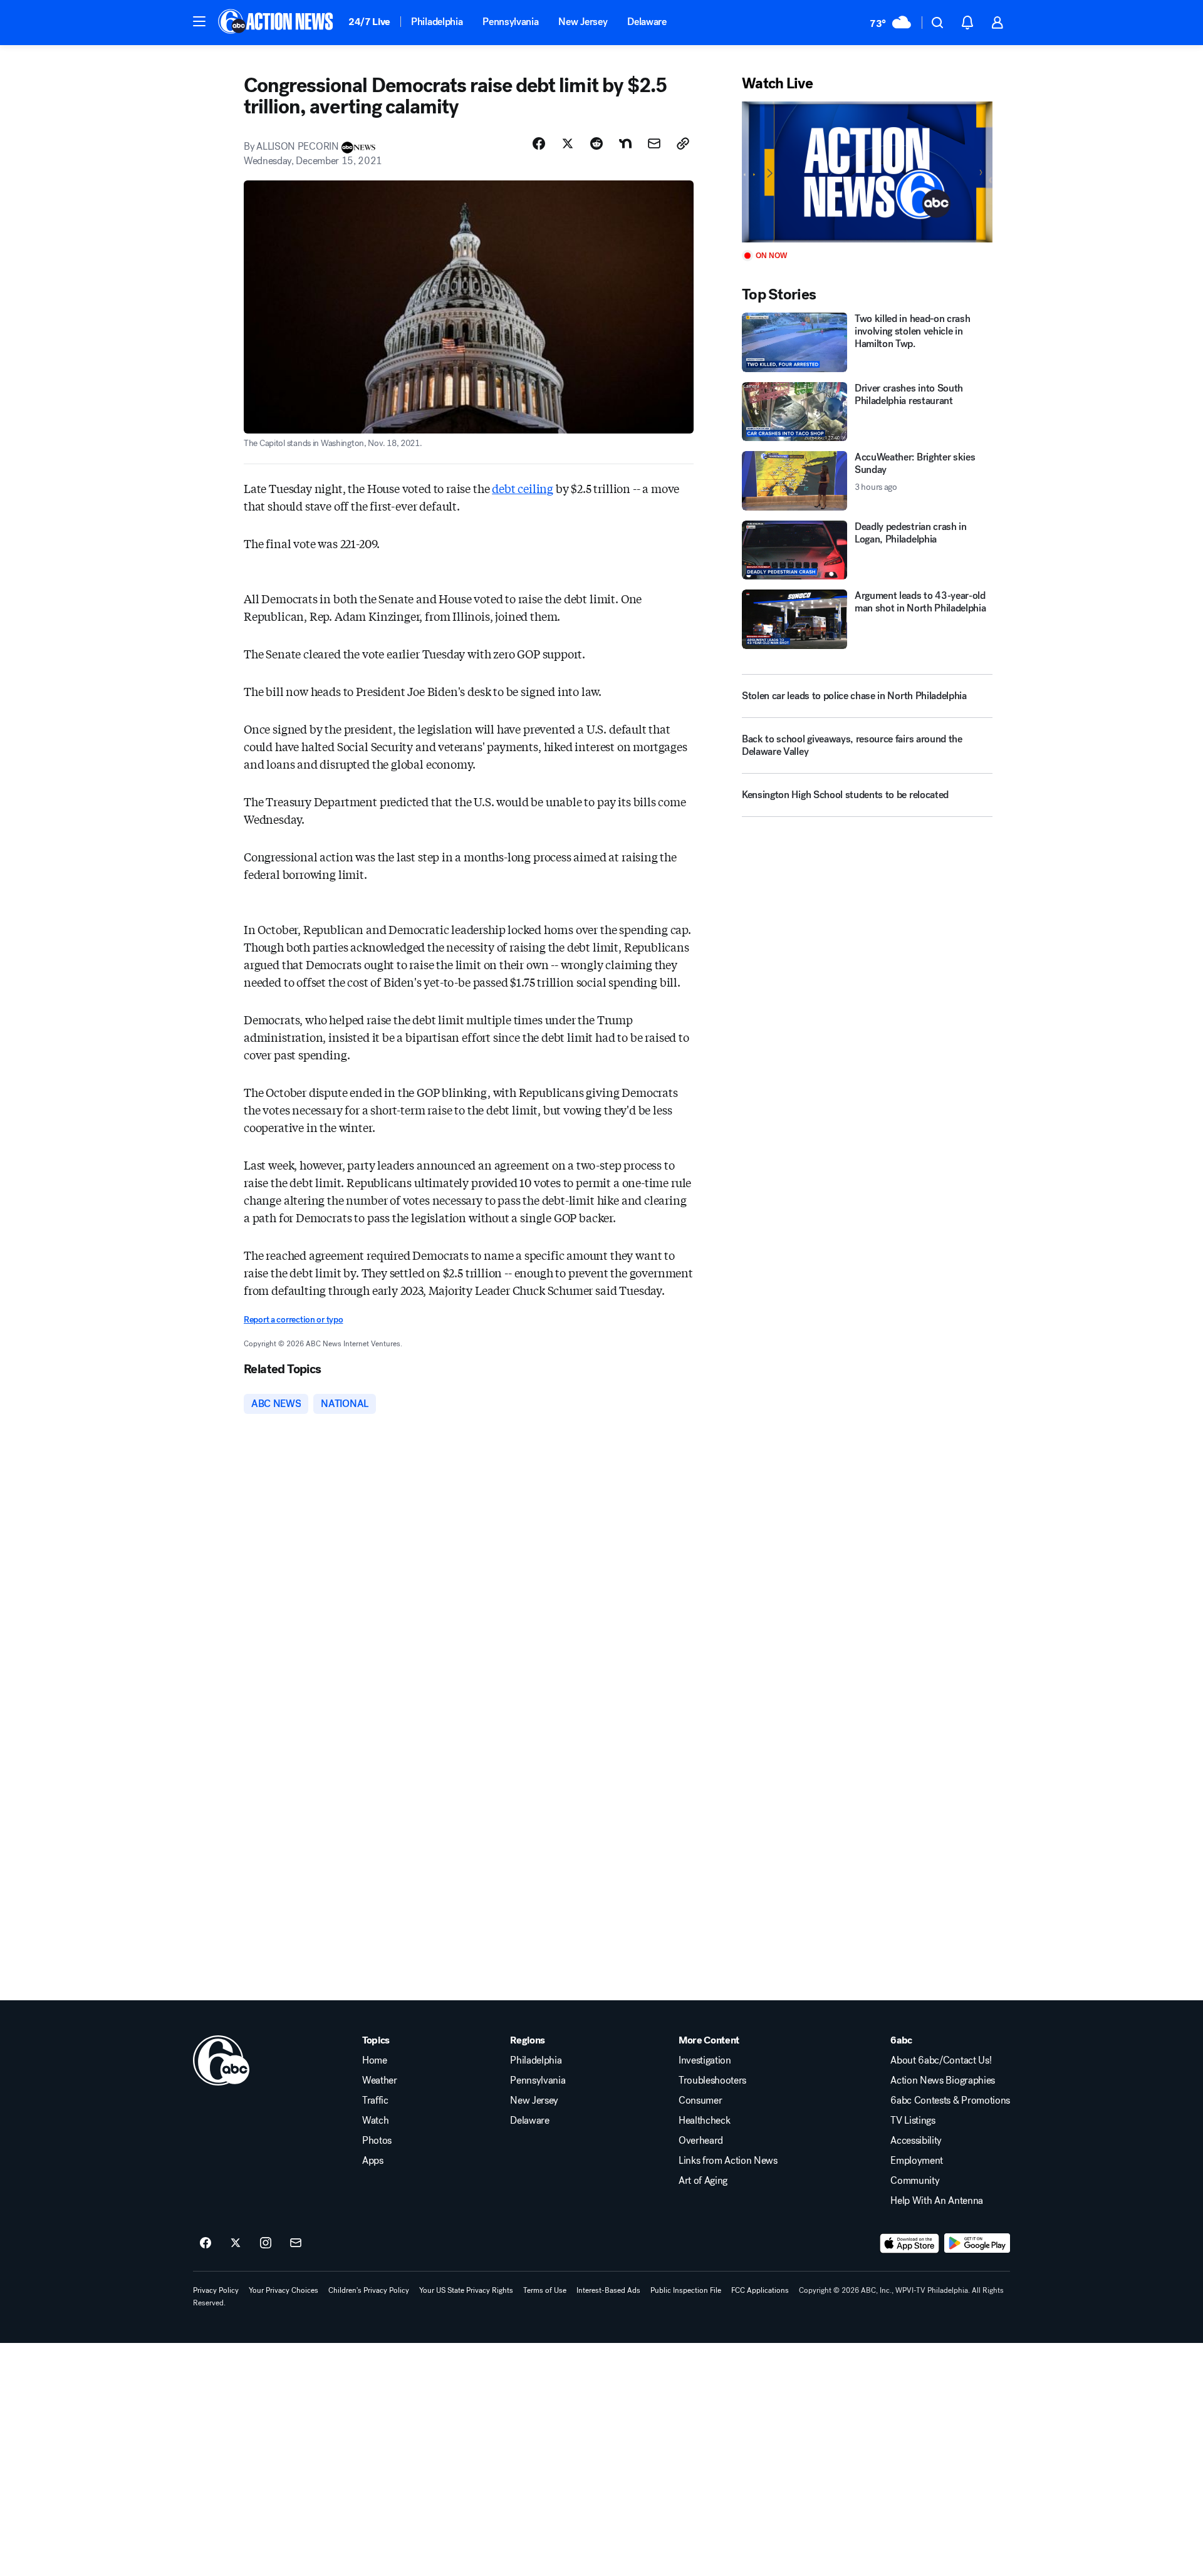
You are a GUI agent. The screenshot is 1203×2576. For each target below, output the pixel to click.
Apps (373, 2161)
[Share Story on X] (568, 143)
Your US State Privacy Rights (466, 2290)
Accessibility (916, 2141)
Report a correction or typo (293, 1320)
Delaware (647, 22)
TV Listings (913, 2121)
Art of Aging (703, 2181)
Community (915, 2181)
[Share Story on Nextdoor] (625, 143)
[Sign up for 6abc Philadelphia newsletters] (296, 2243)
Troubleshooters (712, 2080)
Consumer (700, 2101)
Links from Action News (728, 2161)
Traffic (375, 2101)
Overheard (701, 2141)
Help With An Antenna (937, 2201)
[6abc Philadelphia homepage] (277, 23)
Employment (917, 2161)
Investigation (705, 2060)
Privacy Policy (216, 2290)
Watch (375, 2121)
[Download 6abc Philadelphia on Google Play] (977, 2243)
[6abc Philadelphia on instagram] (266, 2243)
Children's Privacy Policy (369, 2290)
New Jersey (583, 22)
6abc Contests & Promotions (950, 2101)
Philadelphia (437, 22)
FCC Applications (760, 2290)
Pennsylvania (510, 22)
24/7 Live (369, 22)
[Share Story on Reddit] (596, 143)
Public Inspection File (686, 2290)
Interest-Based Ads (608, 2290)
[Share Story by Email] (654, 143)
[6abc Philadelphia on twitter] (236, 2243)
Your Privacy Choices (284, 2290)
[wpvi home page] (221, 2060)
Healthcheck (704, 2121)
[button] (199, 21)
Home (375, 2060)
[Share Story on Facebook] (539, 143)
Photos (377, 2141)
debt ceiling (523, 488)
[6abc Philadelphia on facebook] (206, 2243)
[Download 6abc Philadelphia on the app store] (910, 2243)
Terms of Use (545, 2290)
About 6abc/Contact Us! (941, 2060)
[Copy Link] (683, 143)
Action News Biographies (943, 2080)
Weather (380, 2080)
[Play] (867, 172)
